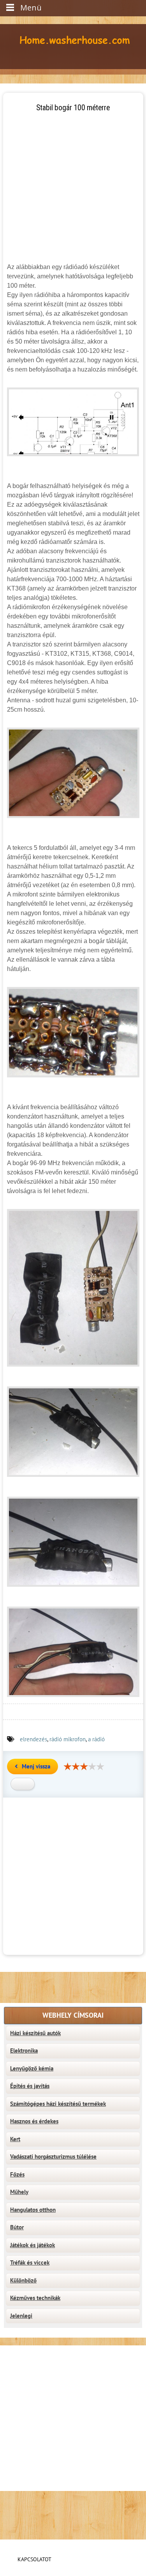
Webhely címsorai (73, 2016)
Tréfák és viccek (30, 2263)
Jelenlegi (21, 2316)
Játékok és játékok (33, 2245)
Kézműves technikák (35, 2298)
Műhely (19, 2192)
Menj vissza (36, 1767)
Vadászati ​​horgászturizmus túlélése (53, 2157)
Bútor (17, 2227)
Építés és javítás (30, 2086)
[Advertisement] (73, 186)
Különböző (23, 2281)
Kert (15, 2139)
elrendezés (33, 1739)
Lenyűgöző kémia (32, 2069)
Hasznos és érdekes (34, 2121)
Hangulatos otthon (33, 2210)
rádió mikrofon (68, 1739)
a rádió (96, 1739)
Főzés (17, 2175)
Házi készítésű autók (35, 2033)
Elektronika (24, 2051)
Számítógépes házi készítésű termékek (58, 2104)
